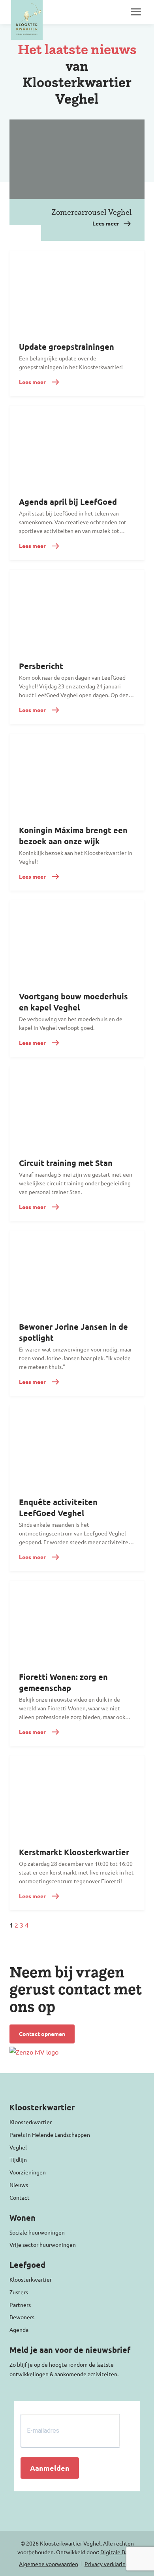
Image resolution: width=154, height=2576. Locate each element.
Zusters (19, 2292)
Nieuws (19, 2185)
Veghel (18, 2147)
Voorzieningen (28, 2172)
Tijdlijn (18, 2159)
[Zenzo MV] (34, 2052)
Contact (20, 2197)
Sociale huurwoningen (37, 2232)
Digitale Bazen (119, 2552)
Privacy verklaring (107, 2564)
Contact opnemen (42, 2034)
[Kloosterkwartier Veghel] (27, 20)
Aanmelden (50, 2468)
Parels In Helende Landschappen (50, 2134)
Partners (20, 2305)
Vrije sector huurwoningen (43, 2244)
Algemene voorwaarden (49, 2564)
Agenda (19, 2330)
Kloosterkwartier (31, 2122)
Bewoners (22, 2317)
